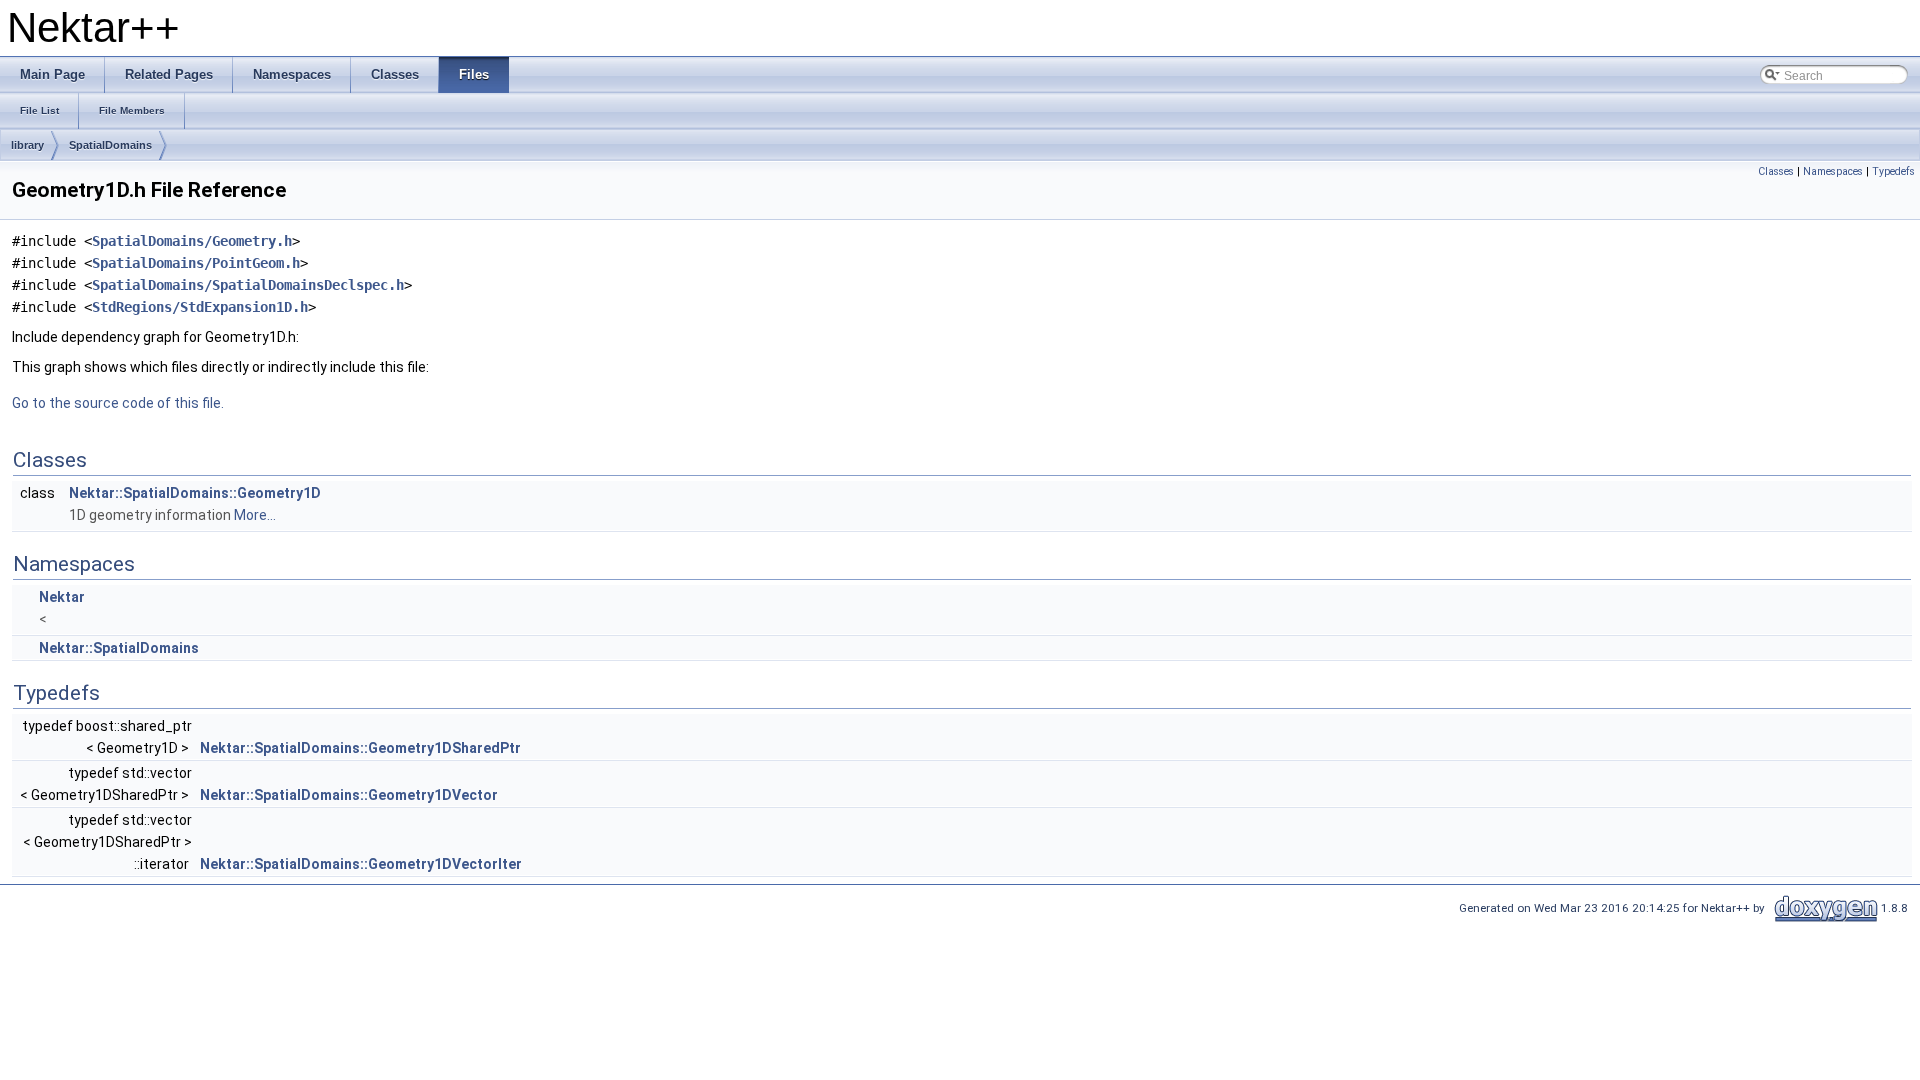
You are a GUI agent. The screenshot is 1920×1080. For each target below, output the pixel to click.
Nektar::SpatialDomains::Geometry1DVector (349, 795)
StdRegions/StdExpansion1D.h (200, 307)
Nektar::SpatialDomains (119, 648)
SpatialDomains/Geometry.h (192, 241)
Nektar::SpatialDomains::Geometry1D (195, 493)
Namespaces (1833, 171)
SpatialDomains (110, 145)
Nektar (62, 597)
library (27, 145)
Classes (1776, 171)
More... (255, 515)
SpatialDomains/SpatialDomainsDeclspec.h (248, 285)
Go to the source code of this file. (118, 403)
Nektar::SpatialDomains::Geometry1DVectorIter (361, 864)
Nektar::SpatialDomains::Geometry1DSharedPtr (360, 748)
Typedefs (1893, 171)
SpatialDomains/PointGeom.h (196, 263)
